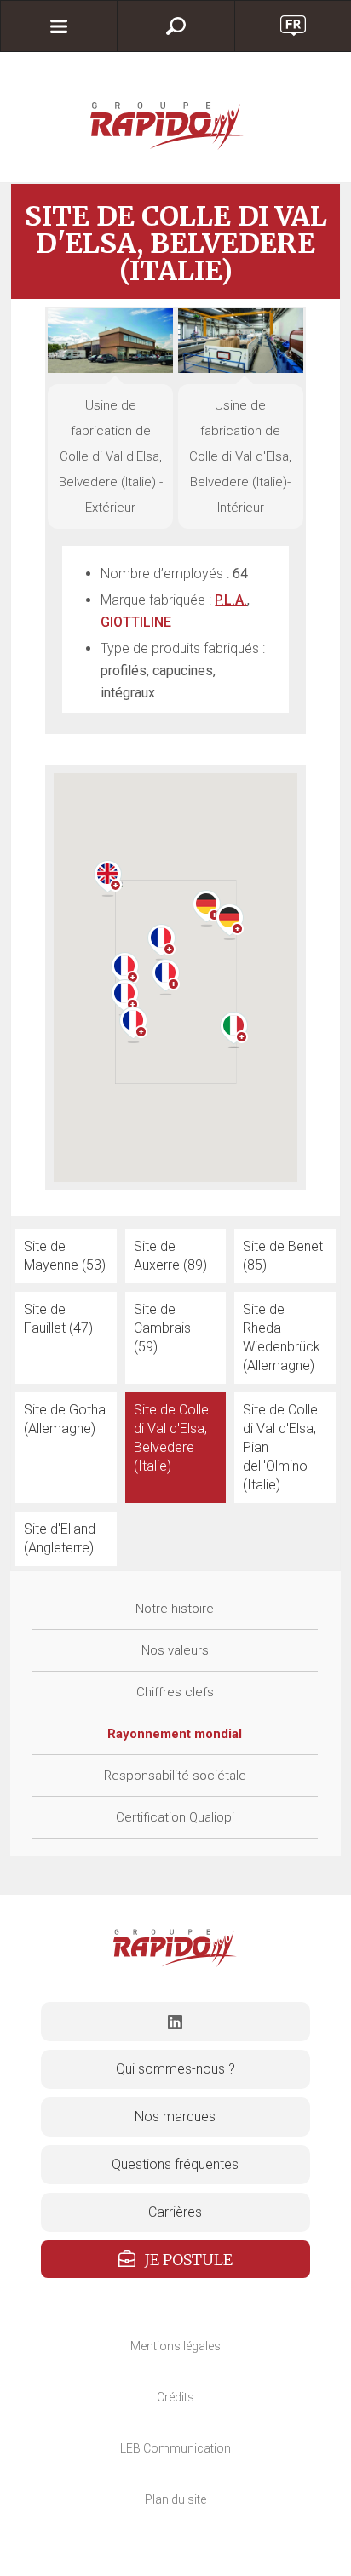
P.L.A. (231, 600)
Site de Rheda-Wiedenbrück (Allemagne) (282, 1337)
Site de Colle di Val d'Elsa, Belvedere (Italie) (171, 1438)
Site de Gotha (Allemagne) (65, 1419)
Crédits (175, 2397)
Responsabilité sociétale (175, 1776)
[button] (125, 970)
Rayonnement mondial (175, 1734)
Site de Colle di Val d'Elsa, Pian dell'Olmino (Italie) (280, 1447)
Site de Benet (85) (283, 1256)
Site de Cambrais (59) (162, 1328)
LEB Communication (175, 2448)
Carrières (175, 2212)
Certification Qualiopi (175, 1817)
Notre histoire (175, 1609)
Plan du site (175, 2499)
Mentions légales (175, 2346)
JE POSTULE (188, 2260)
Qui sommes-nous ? (175, 2069)
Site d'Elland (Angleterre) (60, 1538)
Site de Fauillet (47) (58, 1319)
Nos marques (175, 2117)
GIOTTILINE (136, 622)
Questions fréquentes (175, 2164)
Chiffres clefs (175, 1692)
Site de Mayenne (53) (65, 1256)
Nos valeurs (175, 1650)
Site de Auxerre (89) (170, 1256)
